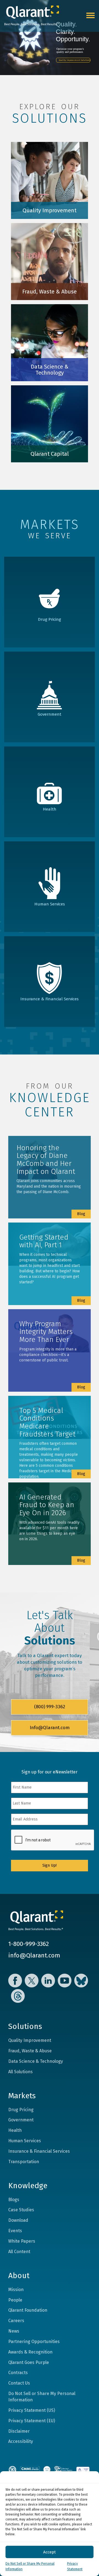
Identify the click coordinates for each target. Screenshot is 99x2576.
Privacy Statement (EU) (32, 2421)
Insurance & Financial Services (39, 2151)
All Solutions (20, 2072)
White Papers (22, 2241)
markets (50, 524)
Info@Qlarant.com (50, 1728)
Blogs (14, 2200)
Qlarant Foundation (28, 2310)
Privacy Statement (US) (32, 2410)
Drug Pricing (21, 2110)
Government (21, 2120)
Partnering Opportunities (34, 2342)
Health (15, 2130)
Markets (22, 2096)
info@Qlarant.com (34, 1955)
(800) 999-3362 (50, 1707)
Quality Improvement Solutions (75, 60)
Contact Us (19, 2383)
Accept (50, 2552)
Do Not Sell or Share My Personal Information (42, 2397)
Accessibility (21, 2441)
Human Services (25, 2141)
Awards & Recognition (30, 2352)
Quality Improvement (30, 2040)
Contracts (18, 2373)
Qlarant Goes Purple (29, 2362)
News (14, 2331)
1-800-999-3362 (29, 1944)
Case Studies (21, 2210)
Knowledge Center (50, 1105)
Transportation (24, 2162)
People (15, 2300)
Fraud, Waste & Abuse (30, 2051)
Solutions (25, 2026)
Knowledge (28, 2186)
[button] (91, 2478)
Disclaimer (19, 2431)
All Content (19, 2252)
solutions (50, 118)
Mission (16, 2290)
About (19, 2276)
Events (15, 2231)
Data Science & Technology (36, 2061)
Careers (16, 2321)
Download (18, 2220)
